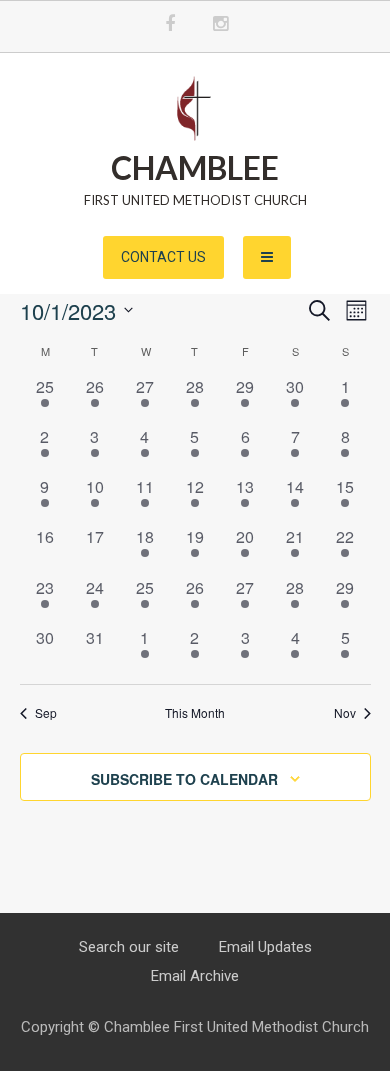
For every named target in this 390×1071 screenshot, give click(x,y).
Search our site (129, 947)
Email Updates (265, 947)
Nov (345, 713)
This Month (195, 713)
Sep (46, 713)
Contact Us (163, 257)
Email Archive (195, 976)
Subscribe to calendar (184, 779)
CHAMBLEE (195, 167)
